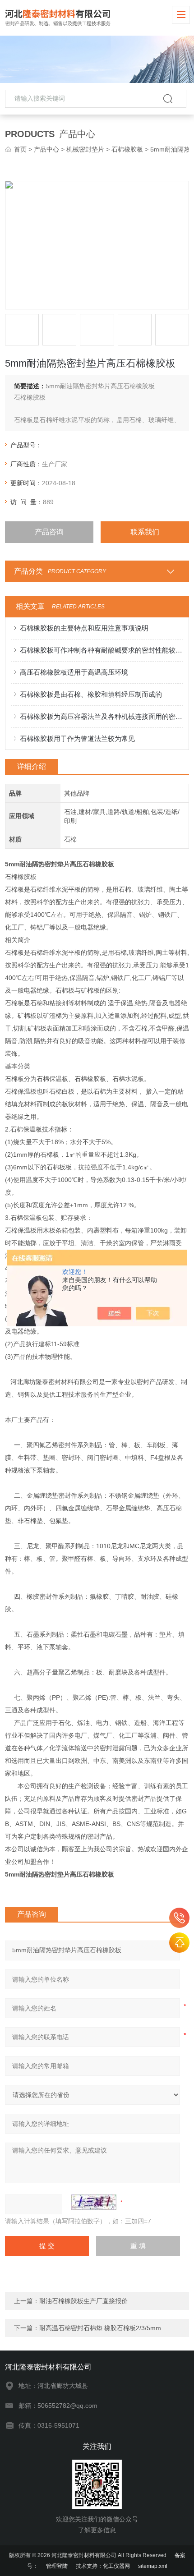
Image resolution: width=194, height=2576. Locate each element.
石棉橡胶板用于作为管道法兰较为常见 (77, 738)
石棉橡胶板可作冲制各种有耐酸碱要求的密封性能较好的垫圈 (102, 650)
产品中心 (46, 149)
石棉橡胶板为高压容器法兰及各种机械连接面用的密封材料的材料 (102, 716)
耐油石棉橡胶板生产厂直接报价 (83, 2301)
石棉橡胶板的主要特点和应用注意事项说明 (84, 628)
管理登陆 (57, 2566)
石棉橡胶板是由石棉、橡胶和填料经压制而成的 (91, 694)
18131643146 (179, 1918)
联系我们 (145, 532)
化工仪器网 (116, 2566)
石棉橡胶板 (127, 149)
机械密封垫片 (85, 149)
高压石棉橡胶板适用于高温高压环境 (74, 672)
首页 (20, 149)
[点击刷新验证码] (94, 2202)
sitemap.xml (153, 2566)
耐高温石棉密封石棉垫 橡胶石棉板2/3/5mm (100, 2328)
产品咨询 (49, 532)
